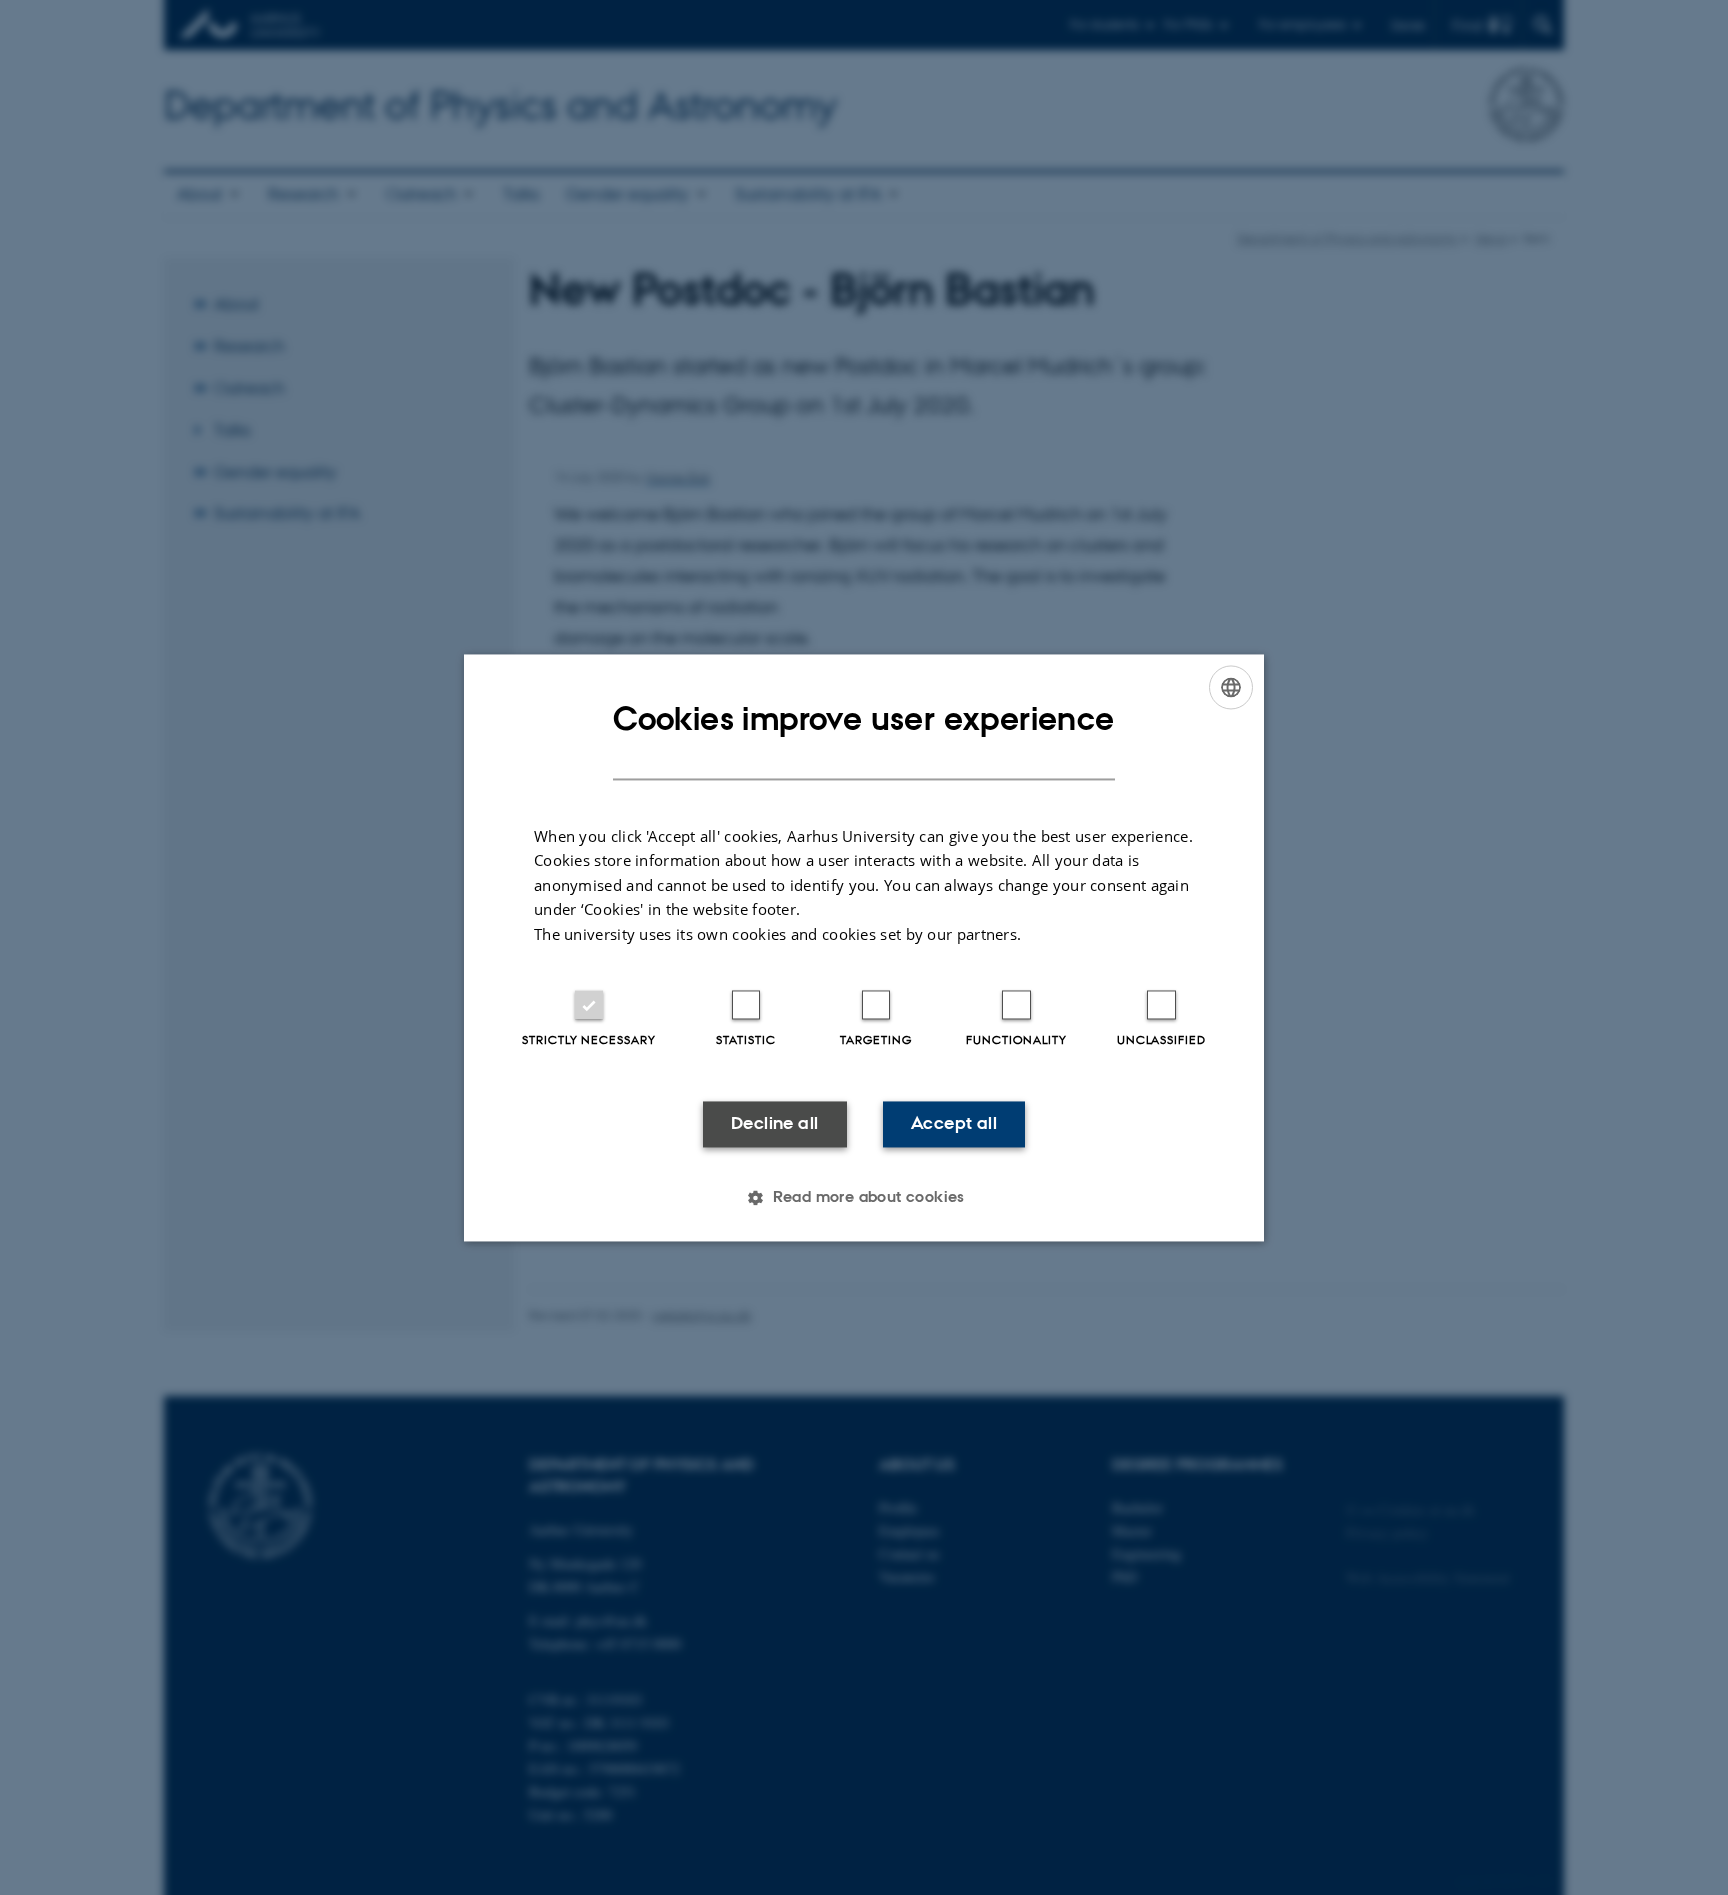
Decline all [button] (774, 1124)
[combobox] (1231, 687)
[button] (864, 1197)
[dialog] (864, 947)
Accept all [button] (954, 1124)
